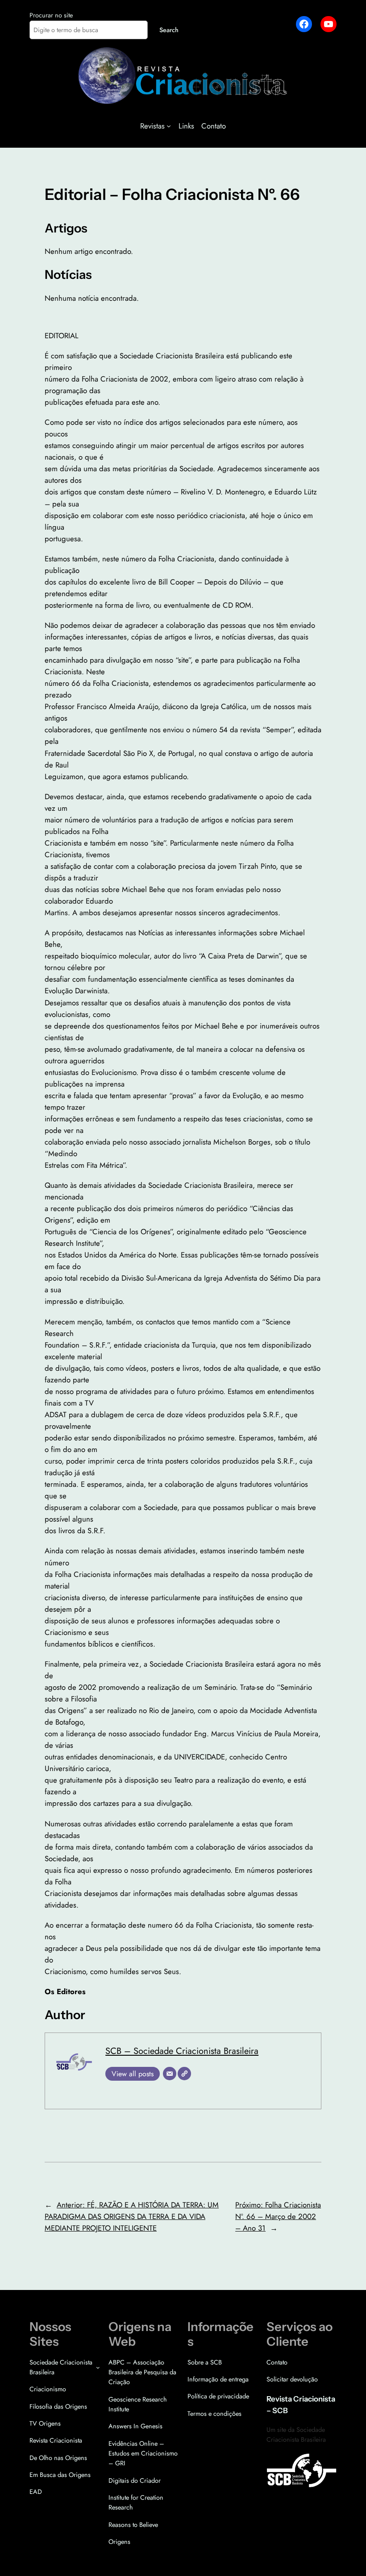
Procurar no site (51, 15)
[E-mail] (170, 2074)
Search (169, 30)
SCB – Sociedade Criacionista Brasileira (182, 2051)
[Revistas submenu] (169, 126)
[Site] (184, 2074)
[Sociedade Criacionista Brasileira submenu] (98, 2367)
